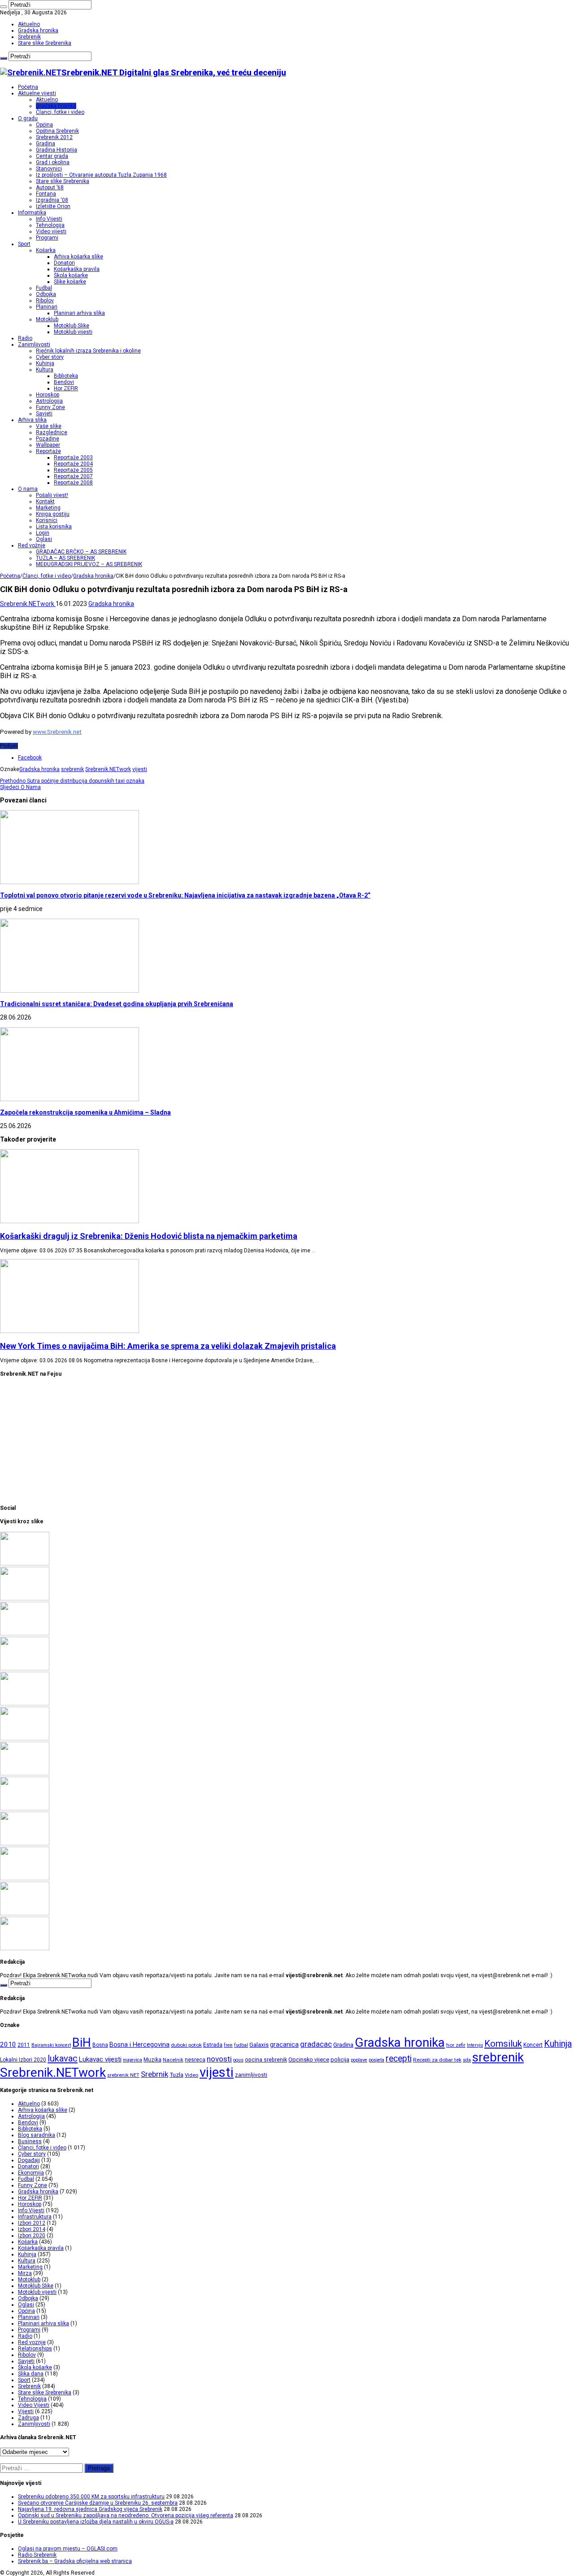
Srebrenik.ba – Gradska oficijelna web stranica (75, 2561)
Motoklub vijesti (73, 332)
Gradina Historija (57, 150)
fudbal (241, 2045)
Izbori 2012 (32, 2223)
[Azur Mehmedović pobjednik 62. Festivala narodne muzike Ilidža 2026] (25, 1739)
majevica (133, 2060)
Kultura (45, 370)
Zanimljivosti (34, 344)
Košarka (46, 250)
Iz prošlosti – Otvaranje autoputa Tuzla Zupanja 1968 (101, 175)
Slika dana (31, 2374)
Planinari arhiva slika (79, 313)
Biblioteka (66, 376)
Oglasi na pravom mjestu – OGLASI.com (68, 2549)
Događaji (29, 2160)
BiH (82, 2043)
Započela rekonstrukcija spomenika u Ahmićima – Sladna (85, 1112)
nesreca (195, 2060)
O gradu (28, 118)
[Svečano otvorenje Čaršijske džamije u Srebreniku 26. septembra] (25, 1599)
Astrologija (49, 401)
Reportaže (48, 451)
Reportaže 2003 (73, 458)
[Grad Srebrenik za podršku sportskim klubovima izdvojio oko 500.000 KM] (25, 1844)
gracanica (284, 2044)
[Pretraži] (4, 7)
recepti (399, 2059)
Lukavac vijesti (100, 2059)
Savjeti (44, 414)
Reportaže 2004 (73, 464)
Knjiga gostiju (53, 514)
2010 (8, 2044)
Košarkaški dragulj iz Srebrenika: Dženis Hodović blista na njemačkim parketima (149, 1236)
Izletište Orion (53, 206)
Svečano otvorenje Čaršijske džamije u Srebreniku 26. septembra (98, 2503)
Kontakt (45, 501)
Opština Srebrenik (57, 131)
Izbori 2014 (32, 2229)
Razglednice (52, 432)
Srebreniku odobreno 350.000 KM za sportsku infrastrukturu (91, 2497)
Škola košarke (71, 275)
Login (43, 533)
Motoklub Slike (72, 326)
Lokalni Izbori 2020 (23, 2060)
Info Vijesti (49, 219)
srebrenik (72, 769)
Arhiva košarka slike (78, 257)
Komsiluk (503, 2044)
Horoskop (48, 395)
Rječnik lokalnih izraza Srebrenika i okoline (88, 351)
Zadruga (28, 2418)
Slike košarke (70, 282)
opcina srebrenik (266, 2059)
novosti (219, 2059)
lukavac (63, 2058)
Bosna (100, 2045)
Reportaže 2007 (73, 476)
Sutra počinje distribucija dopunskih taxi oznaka (72, 781)
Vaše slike (49, 426)
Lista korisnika (54, 527)
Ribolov (45, 301)
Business (30, 2141)
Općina (44, 125)
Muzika (152, 2060)
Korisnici (47, 520)
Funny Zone (50, 407)
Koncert (533, 2045)
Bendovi (64, 382)
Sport (24, 244)
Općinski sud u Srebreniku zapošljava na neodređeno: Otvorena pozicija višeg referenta (126, 2515)
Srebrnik (154, 2074)
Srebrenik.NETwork (28, 604)
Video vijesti (51, 231)
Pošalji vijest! (52, 495)
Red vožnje (32, 545)
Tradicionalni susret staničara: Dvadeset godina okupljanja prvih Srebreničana (117, 1004)
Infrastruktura (35, 2217)
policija (340, 2059)
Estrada (213, 2045)
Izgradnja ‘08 (52, 200)
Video (191, 2075)
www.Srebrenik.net (57, 732)
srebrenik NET (123, 2075)
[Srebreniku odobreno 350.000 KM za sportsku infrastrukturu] (25, 1564)
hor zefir (456, 2045)
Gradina (46, 144)
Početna (28, 87)
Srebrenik (29, 37)
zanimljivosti (251, 2075)
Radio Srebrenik (37, 2555)
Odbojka (46, 294)
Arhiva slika (32, 420)
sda (467, 2060)
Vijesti (26, 2411)
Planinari (47, 307)
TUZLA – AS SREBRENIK (65, 558)
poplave (359, 2060)
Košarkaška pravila (77, 269)
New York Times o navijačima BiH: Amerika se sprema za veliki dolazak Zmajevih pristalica (168, 1346)
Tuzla (176, 2075)
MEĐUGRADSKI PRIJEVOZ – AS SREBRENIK (89, 564)
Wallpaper (48, 445)
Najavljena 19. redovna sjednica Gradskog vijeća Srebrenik (90, 2509)
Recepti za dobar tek (437, 2060)
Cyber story (50, 357)
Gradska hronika (38, 31)
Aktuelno (29, 24)
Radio (25, 338)
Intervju (475, 2045)
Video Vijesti (34, 2405)
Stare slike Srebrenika (45, 43)
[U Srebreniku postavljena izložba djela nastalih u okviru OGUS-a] (25, 1704)
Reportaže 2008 (73, 483)
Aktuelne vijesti (37, 93)
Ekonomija (31, 2173)
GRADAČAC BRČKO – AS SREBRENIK (81, 552)
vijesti (140, 769)
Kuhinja (45, 363)
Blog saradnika (37, 2135)
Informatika (32, 213)
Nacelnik (173, 2060)
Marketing (48, 508)
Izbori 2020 (32, 2236)
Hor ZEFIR (66, 388)
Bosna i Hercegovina (139, 2045)
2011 (24, 2045)
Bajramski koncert (51, 2045)
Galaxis (259, 2045)
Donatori (64, 263)
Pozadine (48, 439)
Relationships (35, 2349)
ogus (238, 2060)
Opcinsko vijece (309, 2059)
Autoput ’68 (50, 187)
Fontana (46, 194)
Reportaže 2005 (73, 470)
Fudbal (44, 288)
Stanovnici (49, 169)
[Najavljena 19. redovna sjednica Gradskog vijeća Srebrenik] (25, 1634)
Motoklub (47, 319)
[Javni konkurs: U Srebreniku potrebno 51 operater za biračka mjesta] (25, 1879)
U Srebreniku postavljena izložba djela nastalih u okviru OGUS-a (96, 2522)
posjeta (376, 2060)
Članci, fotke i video (60, 112)
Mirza (25, 2273)
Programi (47, 238)
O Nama (20, 787)
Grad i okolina (53, 162)
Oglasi (44, 539)
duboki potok (186, 2045)
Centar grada (52, 156)
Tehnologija (50, 225)
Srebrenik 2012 (54, 137)
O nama (28, 489)
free (228, 2045)
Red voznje (32, 2342)
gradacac (316, 2044)
